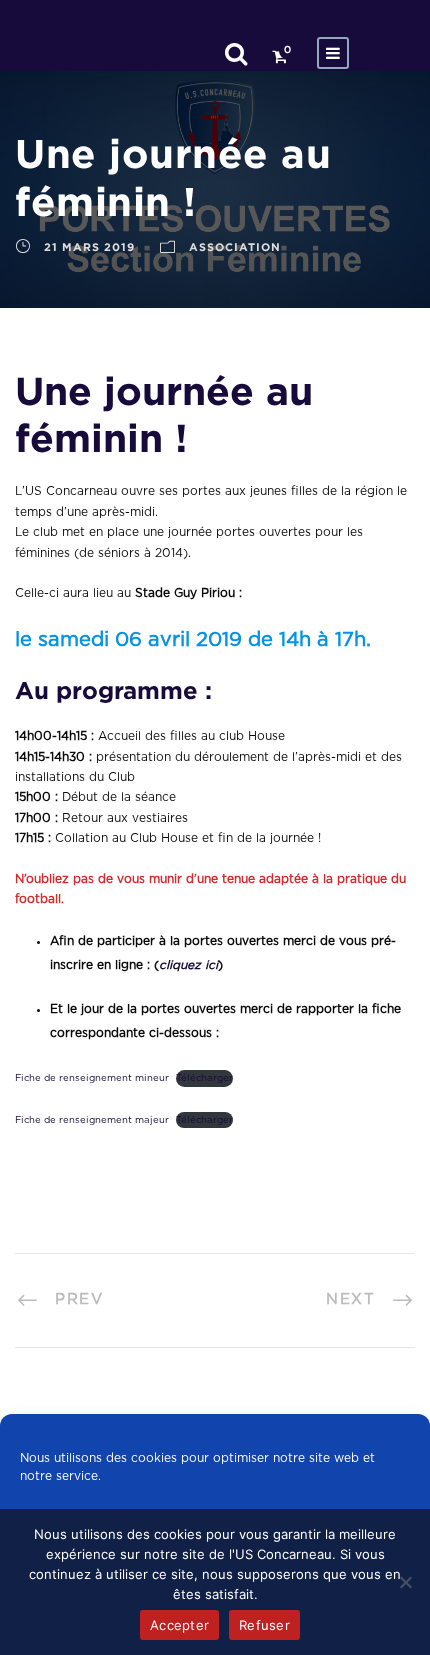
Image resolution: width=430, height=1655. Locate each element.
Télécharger (204, 1078)
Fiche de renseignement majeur (92, 1120)
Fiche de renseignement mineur (92, 1078)
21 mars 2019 (89, 247)
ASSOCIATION (235, 247)
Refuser (264, 1625)
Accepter (179, 1625)
